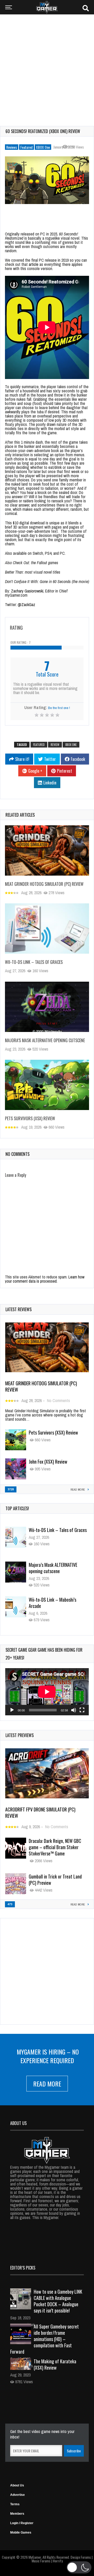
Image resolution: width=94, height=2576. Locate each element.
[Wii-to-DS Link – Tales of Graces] (47, 929)
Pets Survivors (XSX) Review (30, 1118)
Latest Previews (20, 1735)
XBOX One (43, 147)
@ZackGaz (27, 605)
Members (17, 2514)
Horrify (58, 2561)
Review (55, 745)
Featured (27, 147)
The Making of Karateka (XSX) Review (55, 2364)
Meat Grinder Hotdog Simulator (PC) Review (44, 884)
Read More (47, 2084)
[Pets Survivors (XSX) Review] (47, 1085)
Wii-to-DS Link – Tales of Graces (34, 962)
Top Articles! (17, 1508)
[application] (47, 1692)
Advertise (17, 2495)
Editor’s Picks (23, 2268)
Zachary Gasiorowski (27, 591)
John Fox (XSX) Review (48, 1462)
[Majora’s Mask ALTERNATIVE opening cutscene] (47, 1007)
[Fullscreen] (82, 1710)
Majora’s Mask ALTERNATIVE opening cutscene (45, 1040)
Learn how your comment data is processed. (45, 1279)
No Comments (58, 1400)
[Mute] (74, 1710)
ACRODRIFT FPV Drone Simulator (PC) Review (40, 1812)
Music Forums (41, 2561)
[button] (79, 2567)
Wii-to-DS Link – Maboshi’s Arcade (52, 1568)
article (34, 264)
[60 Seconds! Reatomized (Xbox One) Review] (47, 180)
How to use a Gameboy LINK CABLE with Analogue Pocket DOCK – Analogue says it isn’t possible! (58, 2301)
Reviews (12, 147)
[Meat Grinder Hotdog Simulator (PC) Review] (47, 850)
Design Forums (81, 2557)
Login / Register (22, 2523)
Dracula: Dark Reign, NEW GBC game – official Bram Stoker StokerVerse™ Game (55, 1847)
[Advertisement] (47, 67)
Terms (15, 2504)
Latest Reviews (19, 1309)
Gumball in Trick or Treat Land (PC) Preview (55, 1880)
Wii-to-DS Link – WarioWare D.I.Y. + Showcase (58, 1603)
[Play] (12, 1710)
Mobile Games (21, 2533)
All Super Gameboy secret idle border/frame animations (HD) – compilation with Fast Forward (45, 2339)
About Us (17, 2485)
